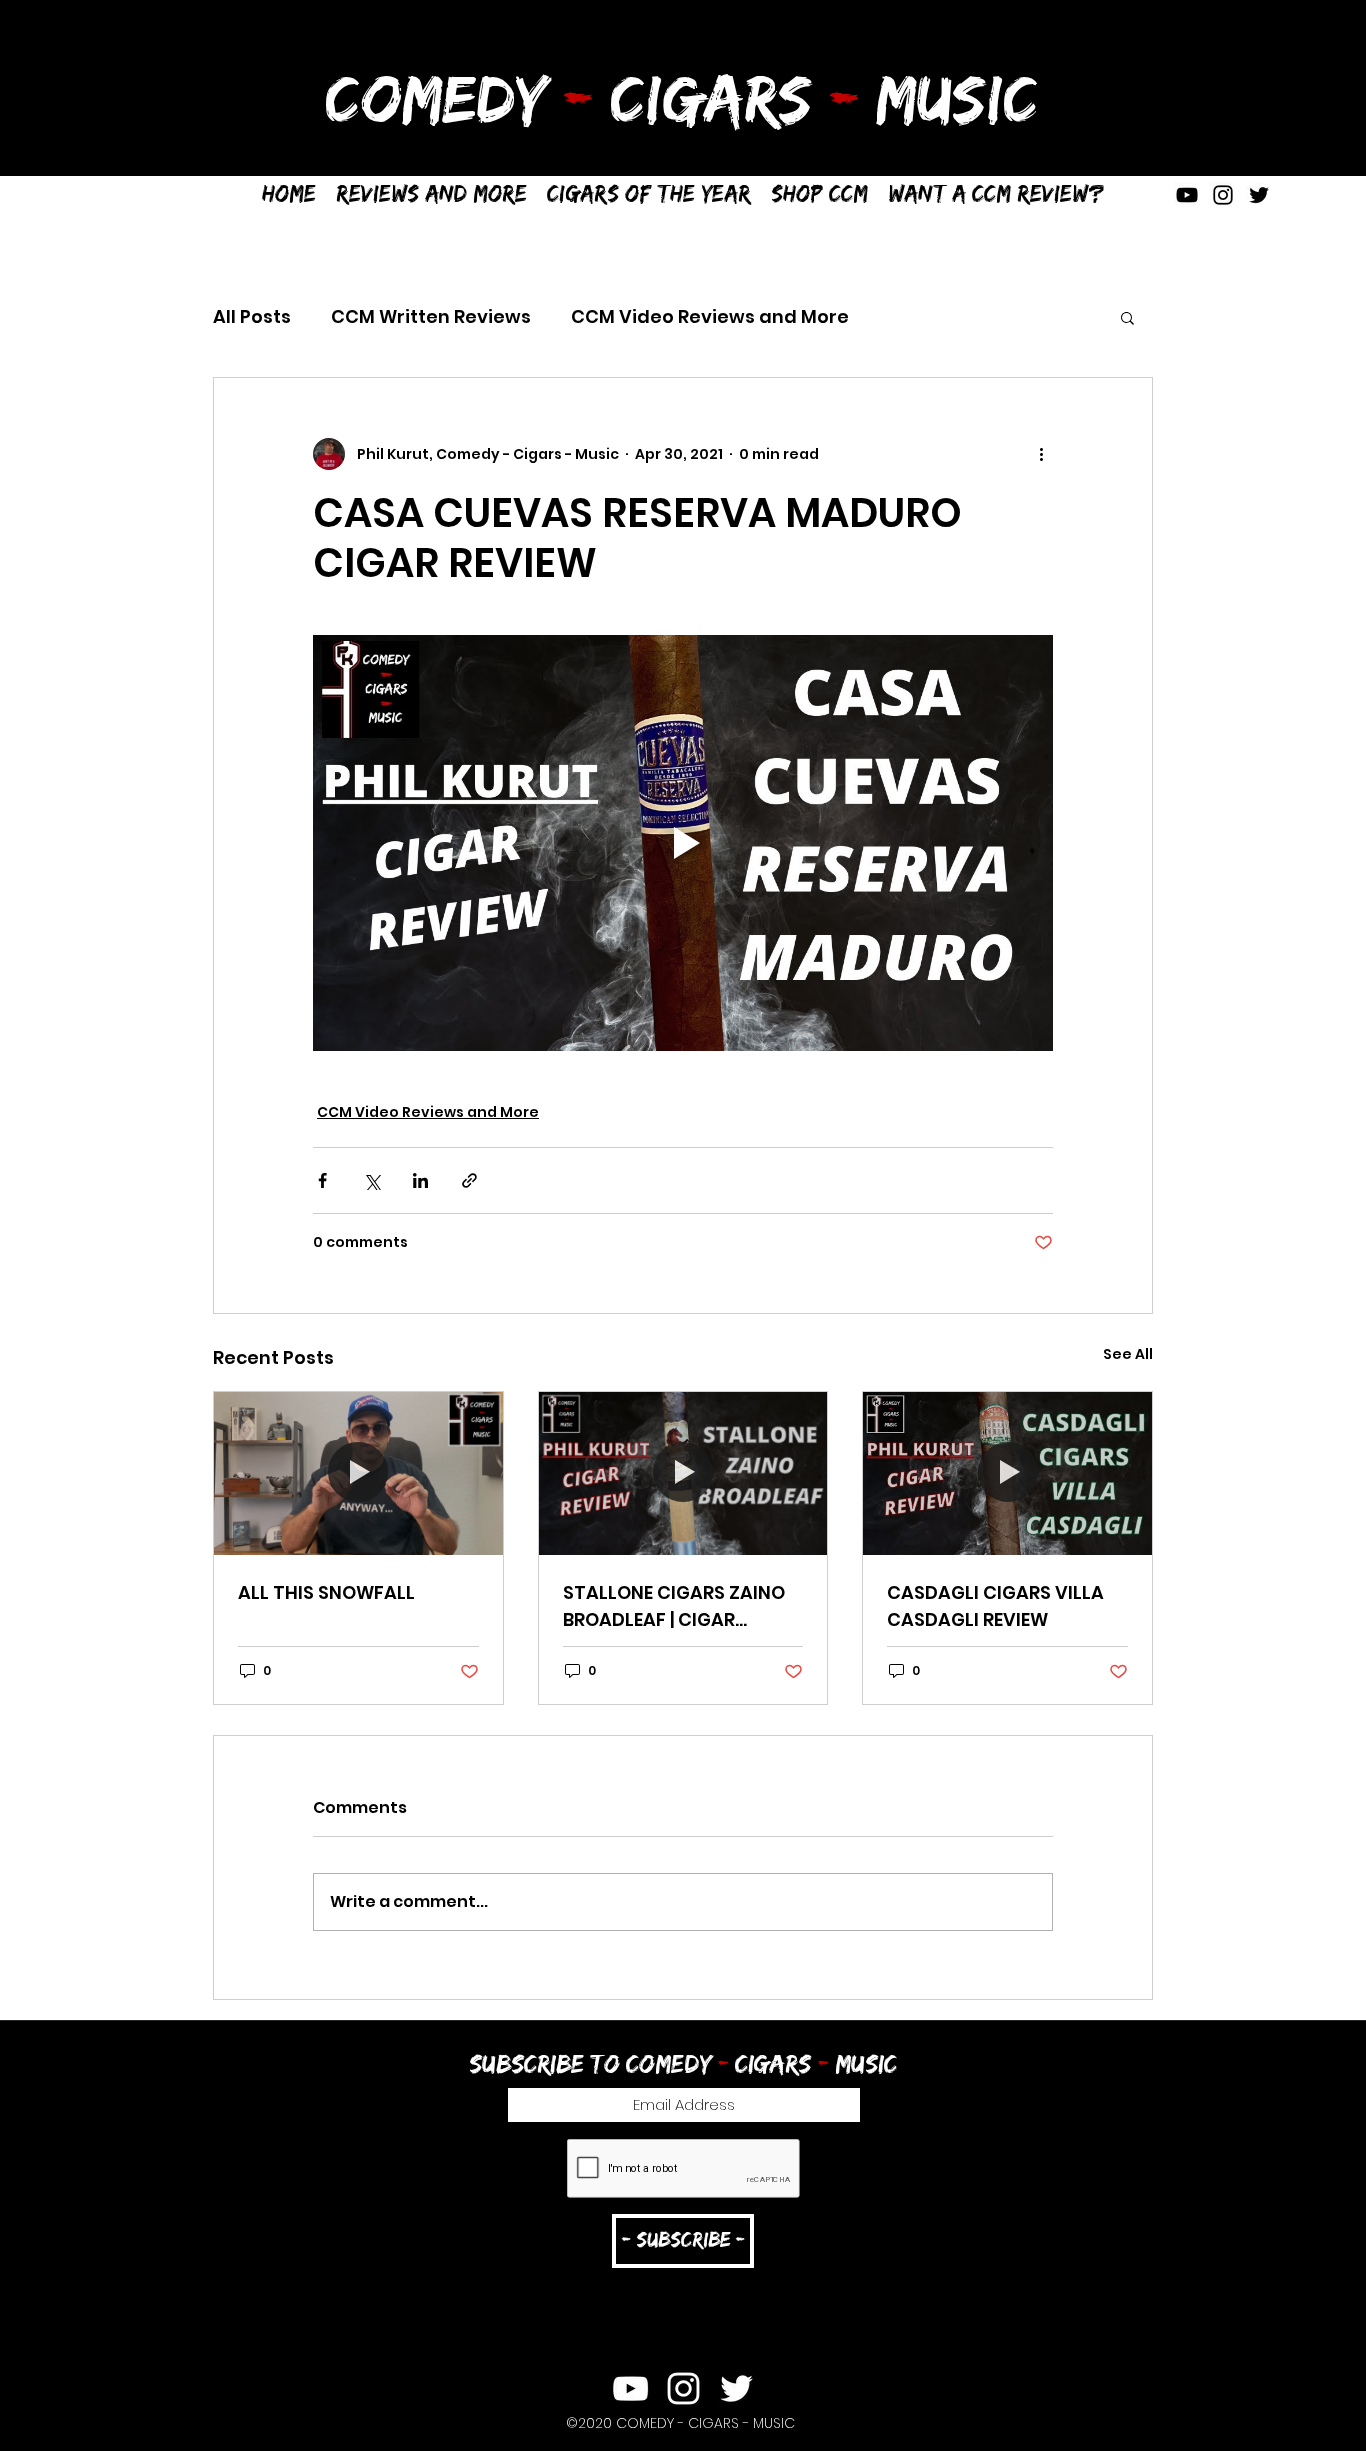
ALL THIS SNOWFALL (326, 1592)
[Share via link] (469, 1180)
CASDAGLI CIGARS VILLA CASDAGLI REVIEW (995, 1606)
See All (1128, 1354)
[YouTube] (1187, 195)
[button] (649, 194)
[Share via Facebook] (322, 1180)
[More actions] (1041, 454)
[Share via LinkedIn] (420, 1180)
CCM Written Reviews (431, 316)
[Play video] (683, 843)
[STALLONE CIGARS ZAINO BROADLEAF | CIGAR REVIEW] (683, 1473)
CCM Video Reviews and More (710, 316)
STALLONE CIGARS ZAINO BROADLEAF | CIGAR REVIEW (674, 1606)
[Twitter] (1259, 195)
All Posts (252, 316)
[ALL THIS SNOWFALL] (358, 1473)
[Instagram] (1223, 195)
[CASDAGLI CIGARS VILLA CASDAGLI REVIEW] (1007, 1473)
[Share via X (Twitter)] (371, 1180)
